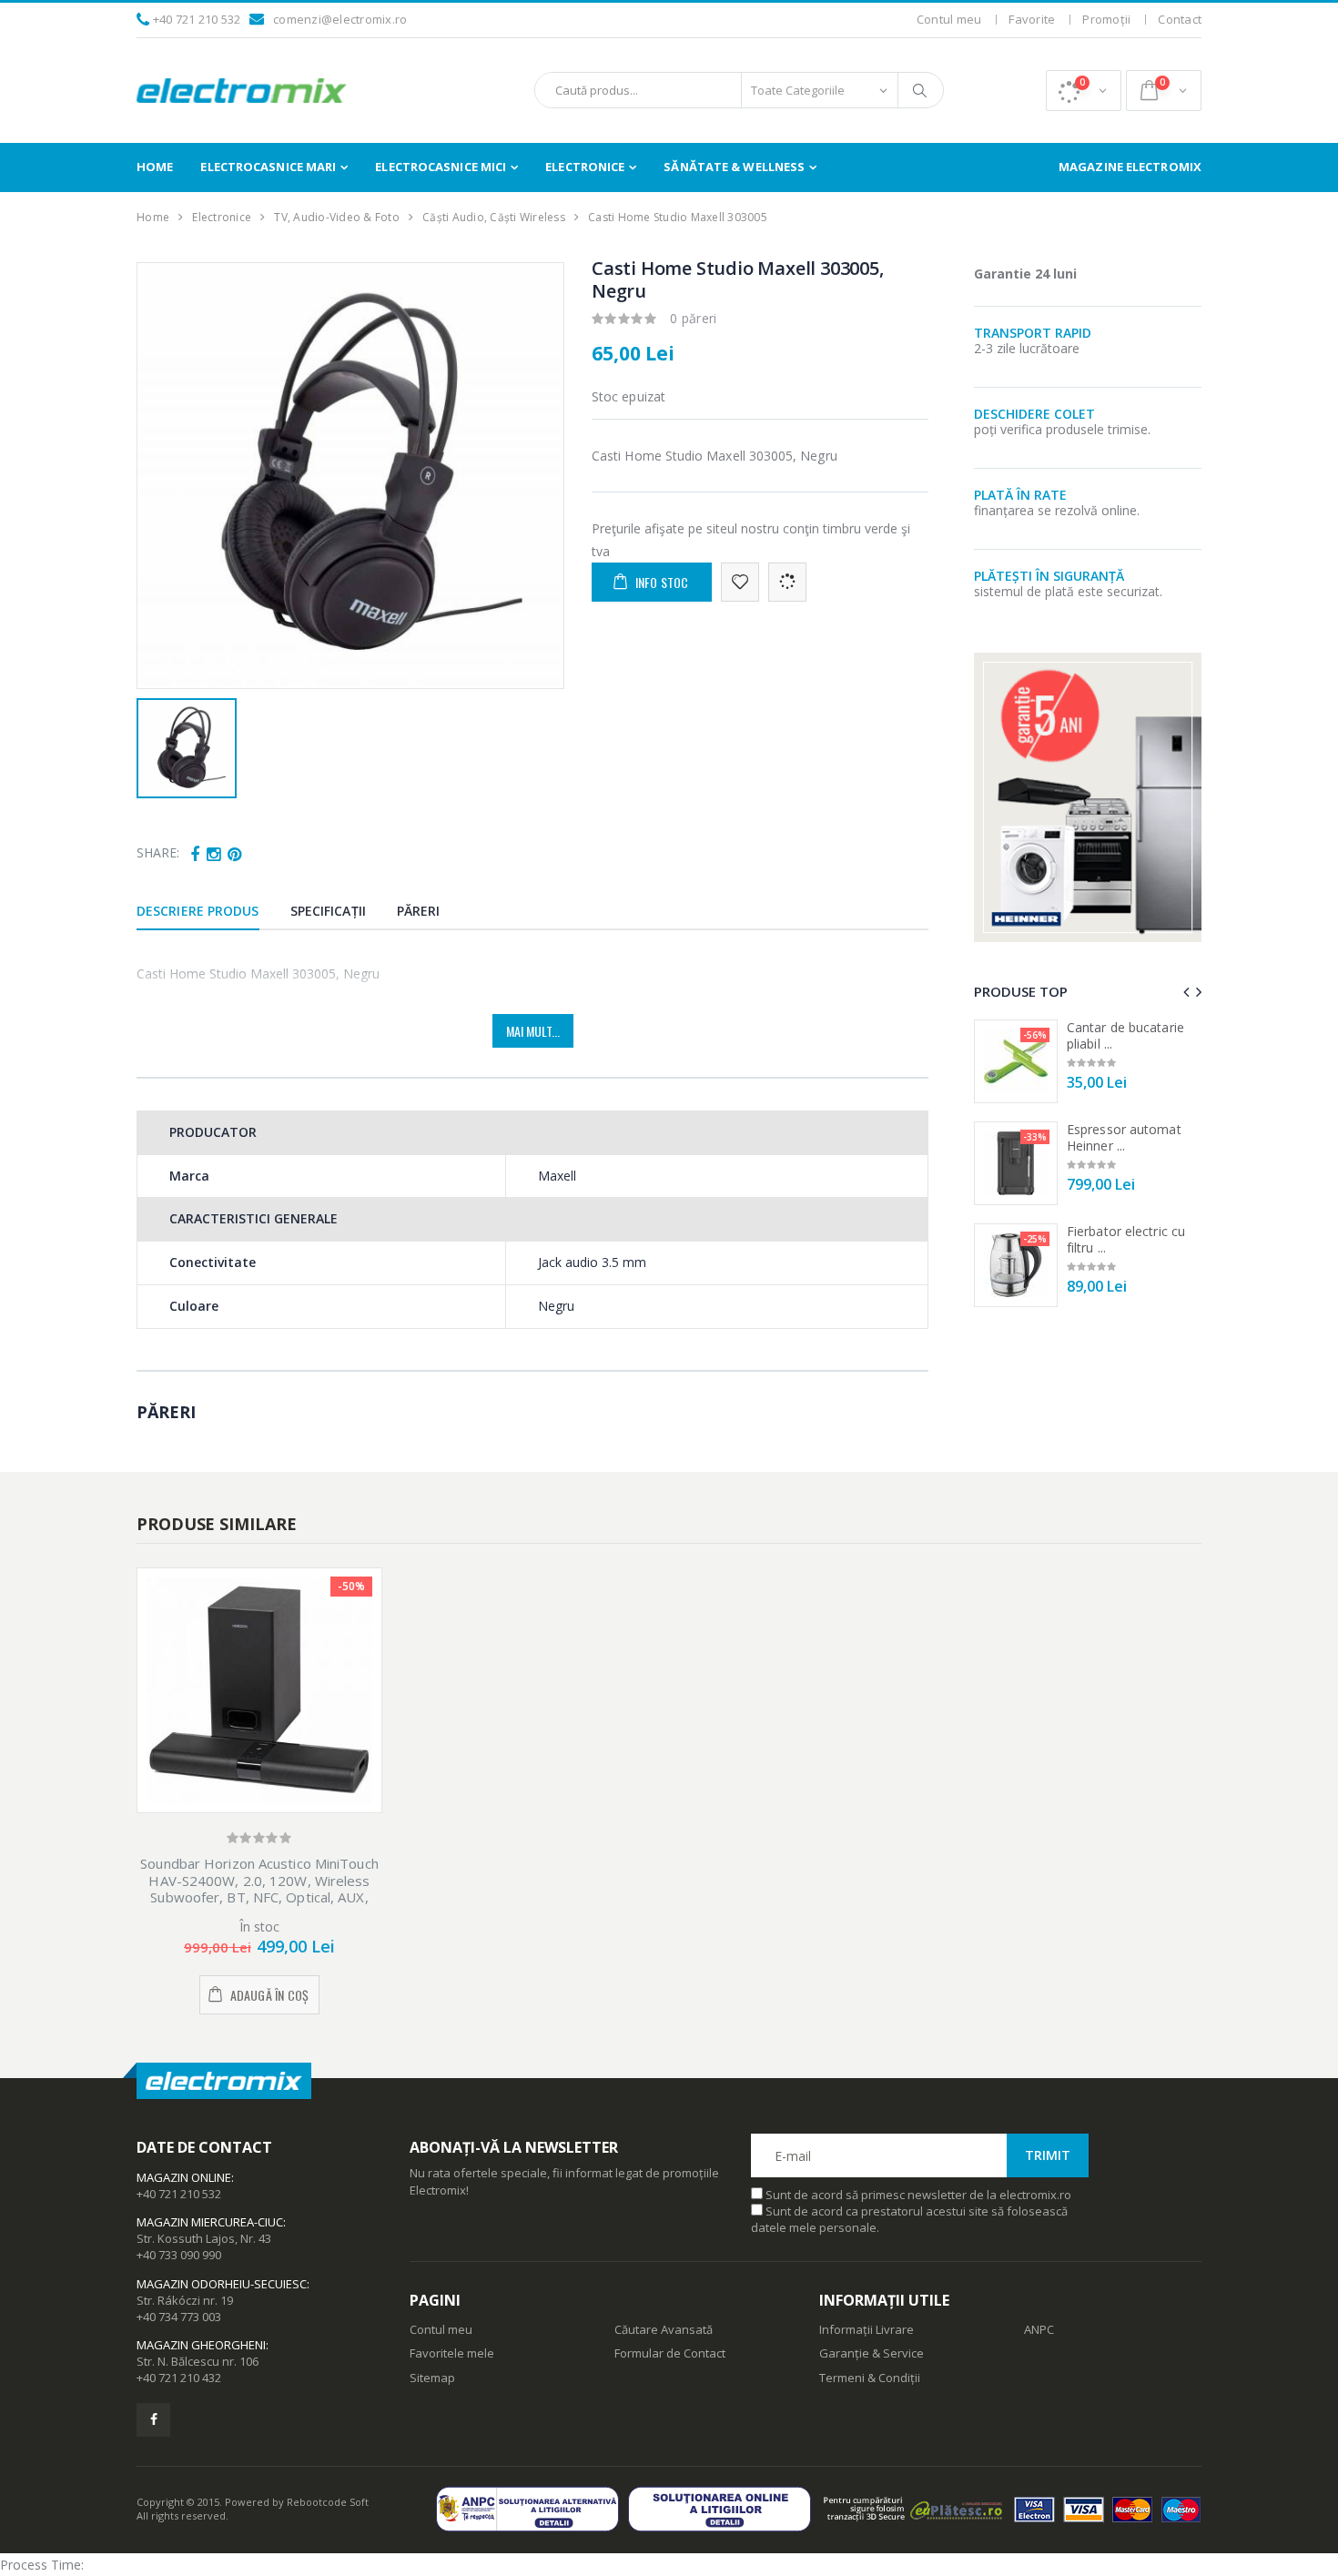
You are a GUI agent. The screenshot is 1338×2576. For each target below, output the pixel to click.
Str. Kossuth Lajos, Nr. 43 (204, 2238)
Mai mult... (533, 1031)
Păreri (419, 911)
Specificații (328, 911)
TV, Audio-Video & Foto (337, 217)
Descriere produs (198, 911)
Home (155, 167)
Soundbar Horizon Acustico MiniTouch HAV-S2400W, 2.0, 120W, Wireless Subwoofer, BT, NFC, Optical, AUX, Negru (259, 1889)
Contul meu (949, 19)
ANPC (1039, 2329)
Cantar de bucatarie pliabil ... (1125, 1035)
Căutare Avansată (664, 2329)
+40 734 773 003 (179, 2317)
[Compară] (787, 582)
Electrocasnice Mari (268, 167)
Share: (158, 852)
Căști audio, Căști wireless (494, 217)
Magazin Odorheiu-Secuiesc (222, 2284)
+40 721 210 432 (179, 2378)
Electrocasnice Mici (441, 167)
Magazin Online (184, 2177)
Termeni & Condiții (870, 2378)
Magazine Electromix (1130, 167)
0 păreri (694, 318)
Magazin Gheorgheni (201, 2345)
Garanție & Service (872, 2353)
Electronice (585, 167)
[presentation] (1186, 992)
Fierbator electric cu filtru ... (1126, 1239)
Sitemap (432, 2378)
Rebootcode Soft (328, 2502)
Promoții (1106, 19)
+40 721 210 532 (197, 19)
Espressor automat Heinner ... (1124, 1137)
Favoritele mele (452, 2353)
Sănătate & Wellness (734, 167)
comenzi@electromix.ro (340, 19)
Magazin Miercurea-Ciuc (210, 2222)
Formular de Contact (670, 2353)
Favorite (1032, 19)
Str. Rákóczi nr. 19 (185, 2300)
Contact (1180, 19)
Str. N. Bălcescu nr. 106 (198, 2361)
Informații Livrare (867, 2329)
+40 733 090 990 (179, 2255)
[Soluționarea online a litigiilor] (724, 2509)
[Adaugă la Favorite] (740, 582)
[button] (1084, 91)
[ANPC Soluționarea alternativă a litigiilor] (532, 2509)
